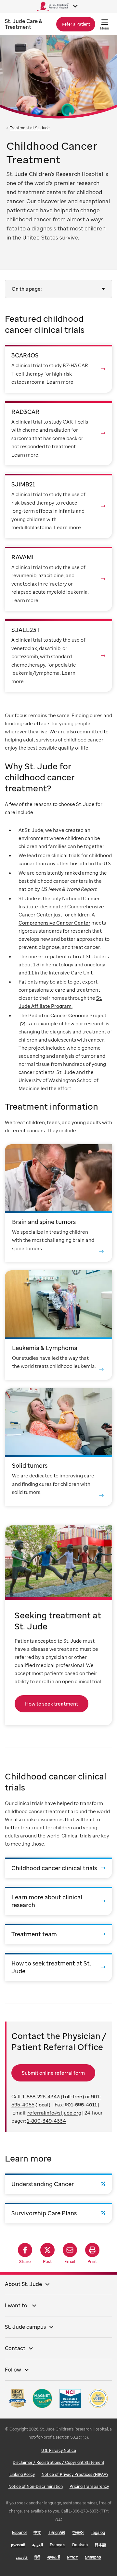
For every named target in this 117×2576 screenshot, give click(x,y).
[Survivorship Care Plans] (58, 2213)
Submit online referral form (53, 2073)
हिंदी (37, 2557)
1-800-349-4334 (46, 2121)
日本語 (100, 2545)
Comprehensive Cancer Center (54, 923)
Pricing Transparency (89, 2486)
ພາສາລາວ (93, 2557)
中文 (37, 2532)
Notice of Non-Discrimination (36, 2486)
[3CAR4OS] (58, 369)
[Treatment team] (58, 1934)
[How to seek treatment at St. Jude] (58, 1967)
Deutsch (80, 2545)
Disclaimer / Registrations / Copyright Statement (58, 2462)
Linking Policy (22, 2474)
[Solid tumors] (58, 1447)
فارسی (22, 2557)
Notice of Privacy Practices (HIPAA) (75, 2474)
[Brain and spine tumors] (58, 1203)
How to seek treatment (52, 1704)
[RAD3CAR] (58, 433)
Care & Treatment (24, 24)
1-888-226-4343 (41, 2096)
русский (18, 2545)
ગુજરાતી (54, 2557)
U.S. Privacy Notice (59, 2450)
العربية (38, 2545)
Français (58, 2545)
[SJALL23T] (58, 656)
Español (19, 2532)
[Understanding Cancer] (58, 2184)
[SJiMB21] (58, 506)
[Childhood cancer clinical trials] (58, 1868)
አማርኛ (72, 2557)
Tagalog (98, 2532)
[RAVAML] (58, 579)
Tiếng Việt (57, 2532)
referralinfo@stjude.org (54, 2113)
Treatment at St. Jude (30, 128)
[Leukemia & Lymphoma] (58, 1325)
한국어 (78, 2532)
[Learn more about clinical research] (58, 1901)
